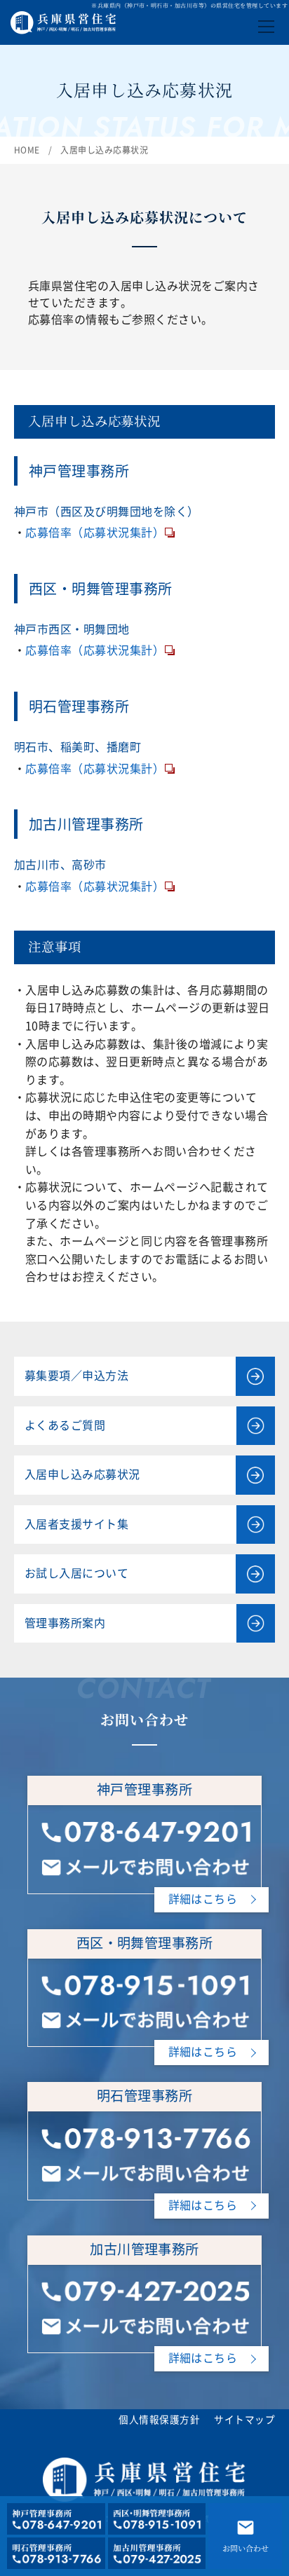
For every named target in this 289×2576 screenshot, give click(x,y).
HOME (27, 150)
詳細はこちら (203, 1899)
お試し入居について (76, 1573)
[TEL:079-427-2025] (145, 2287)
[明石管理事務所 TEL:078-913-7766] (56, 2553)
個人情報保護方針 (159, 2420)
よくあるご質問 (65, 1425)
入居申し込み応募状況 (82, 1474)
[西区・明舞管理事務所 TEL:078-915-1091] (157, 2519)
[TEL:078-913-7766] (145, 2134)
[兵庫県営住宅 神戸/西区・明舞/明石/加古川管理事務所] (63, 19)
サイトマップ (244, 2420)
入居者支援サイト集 (76, 1524)
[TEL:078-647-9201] (145, 1828)
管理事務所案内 (65, 1623)
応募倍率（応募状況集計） (95, 533)
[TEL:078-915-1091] (145, 1981)
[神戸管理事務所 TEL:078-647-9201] (56, 2519)
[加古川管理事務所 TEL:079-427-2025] (157, 2553)
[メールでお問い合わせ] (145, 1863)
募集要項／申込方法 (76, 1376)
